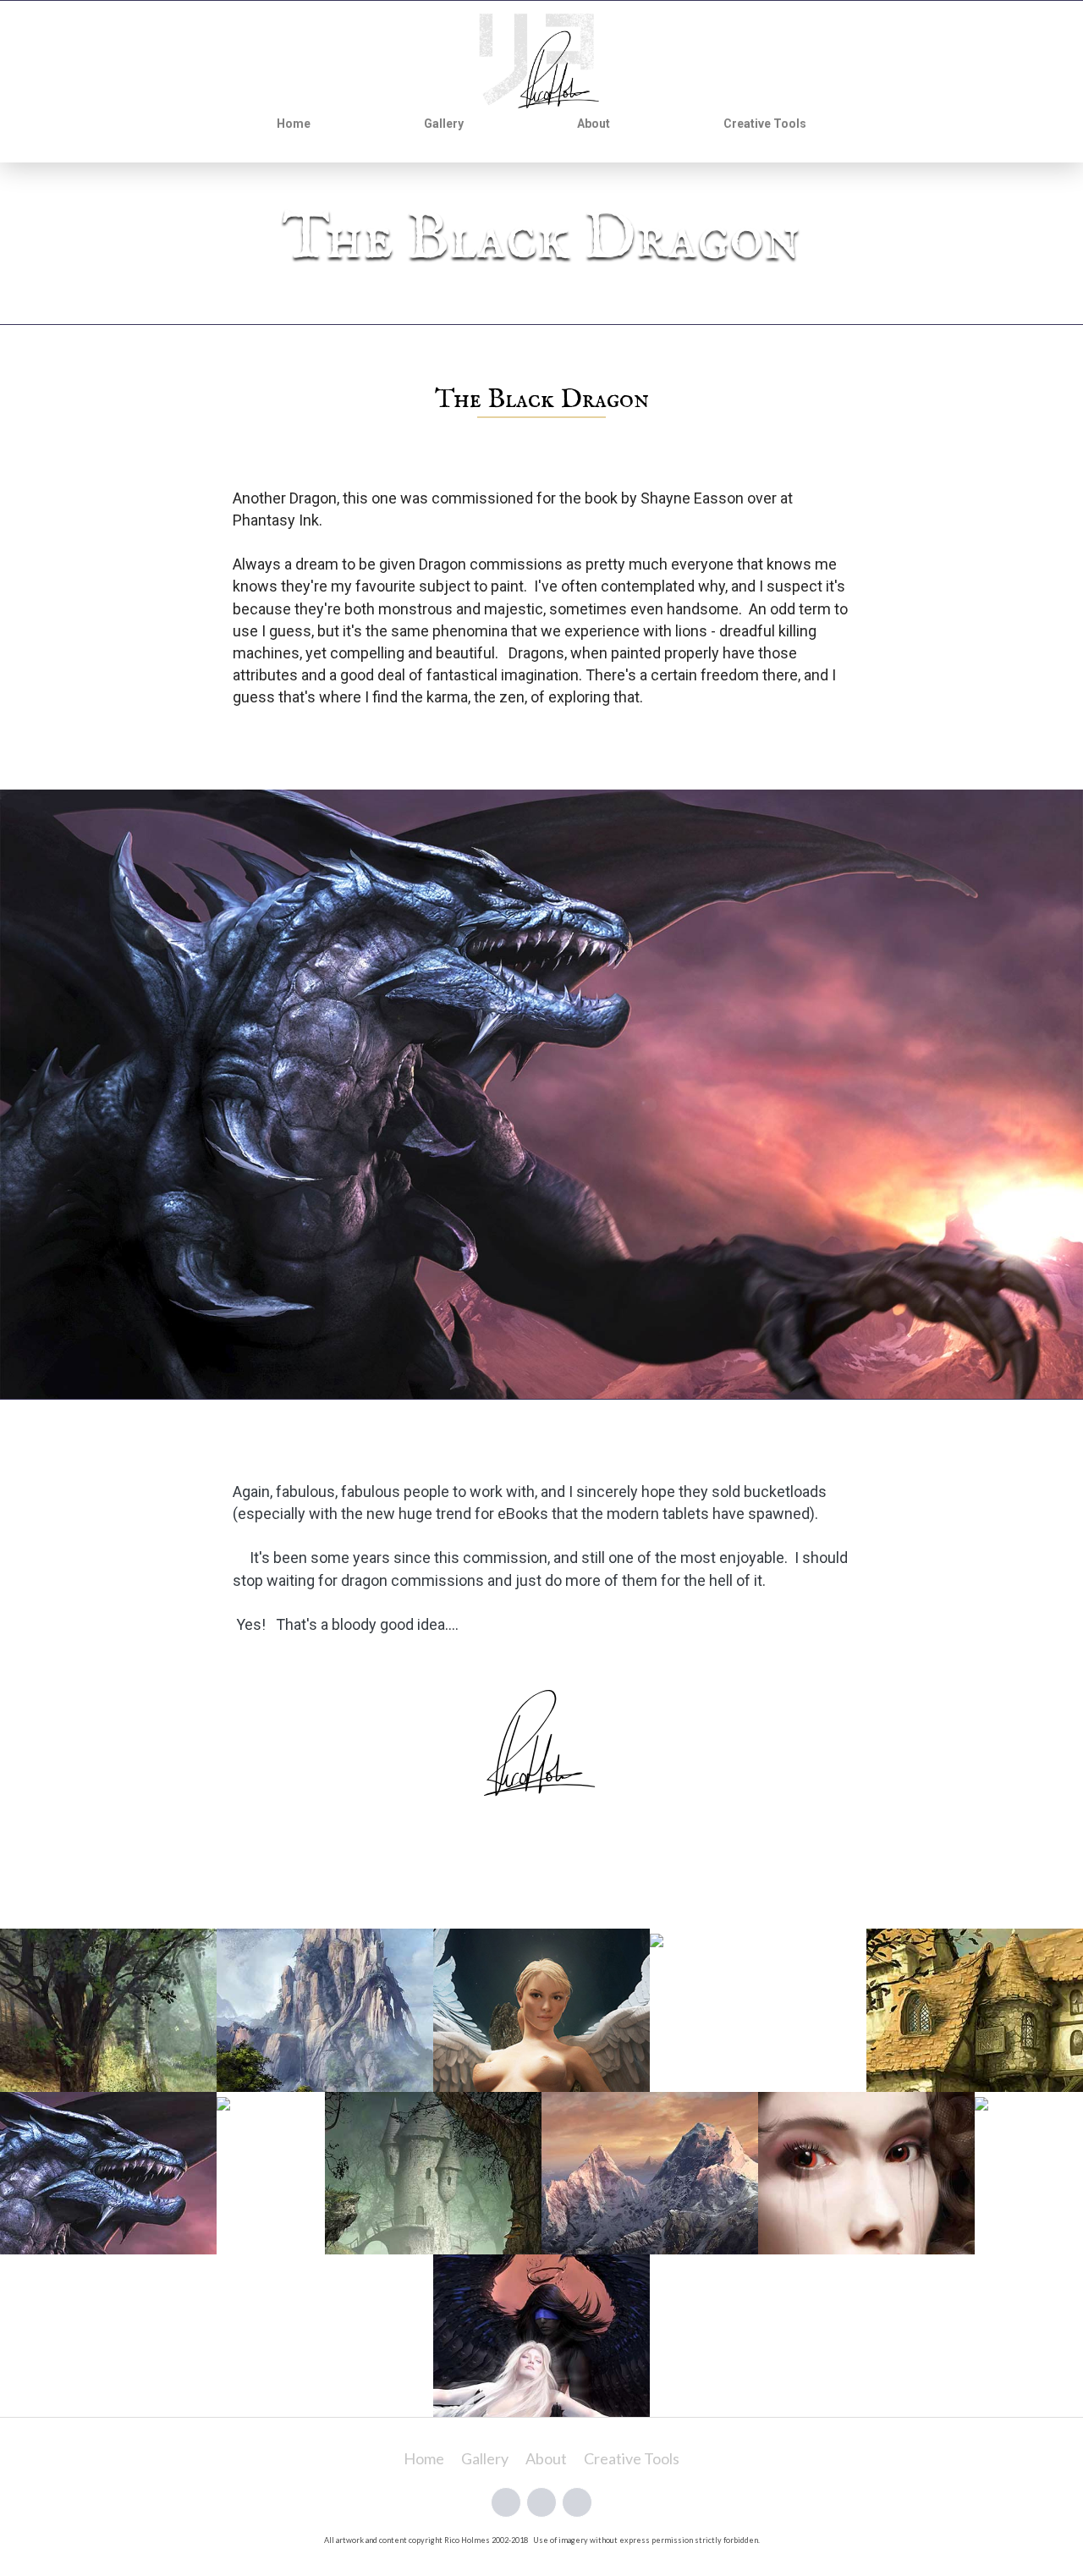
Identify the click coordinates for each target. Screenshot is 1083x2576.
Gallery (444, 124)
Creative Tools (765, 124)
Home (294, 124)
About (594, 124)
